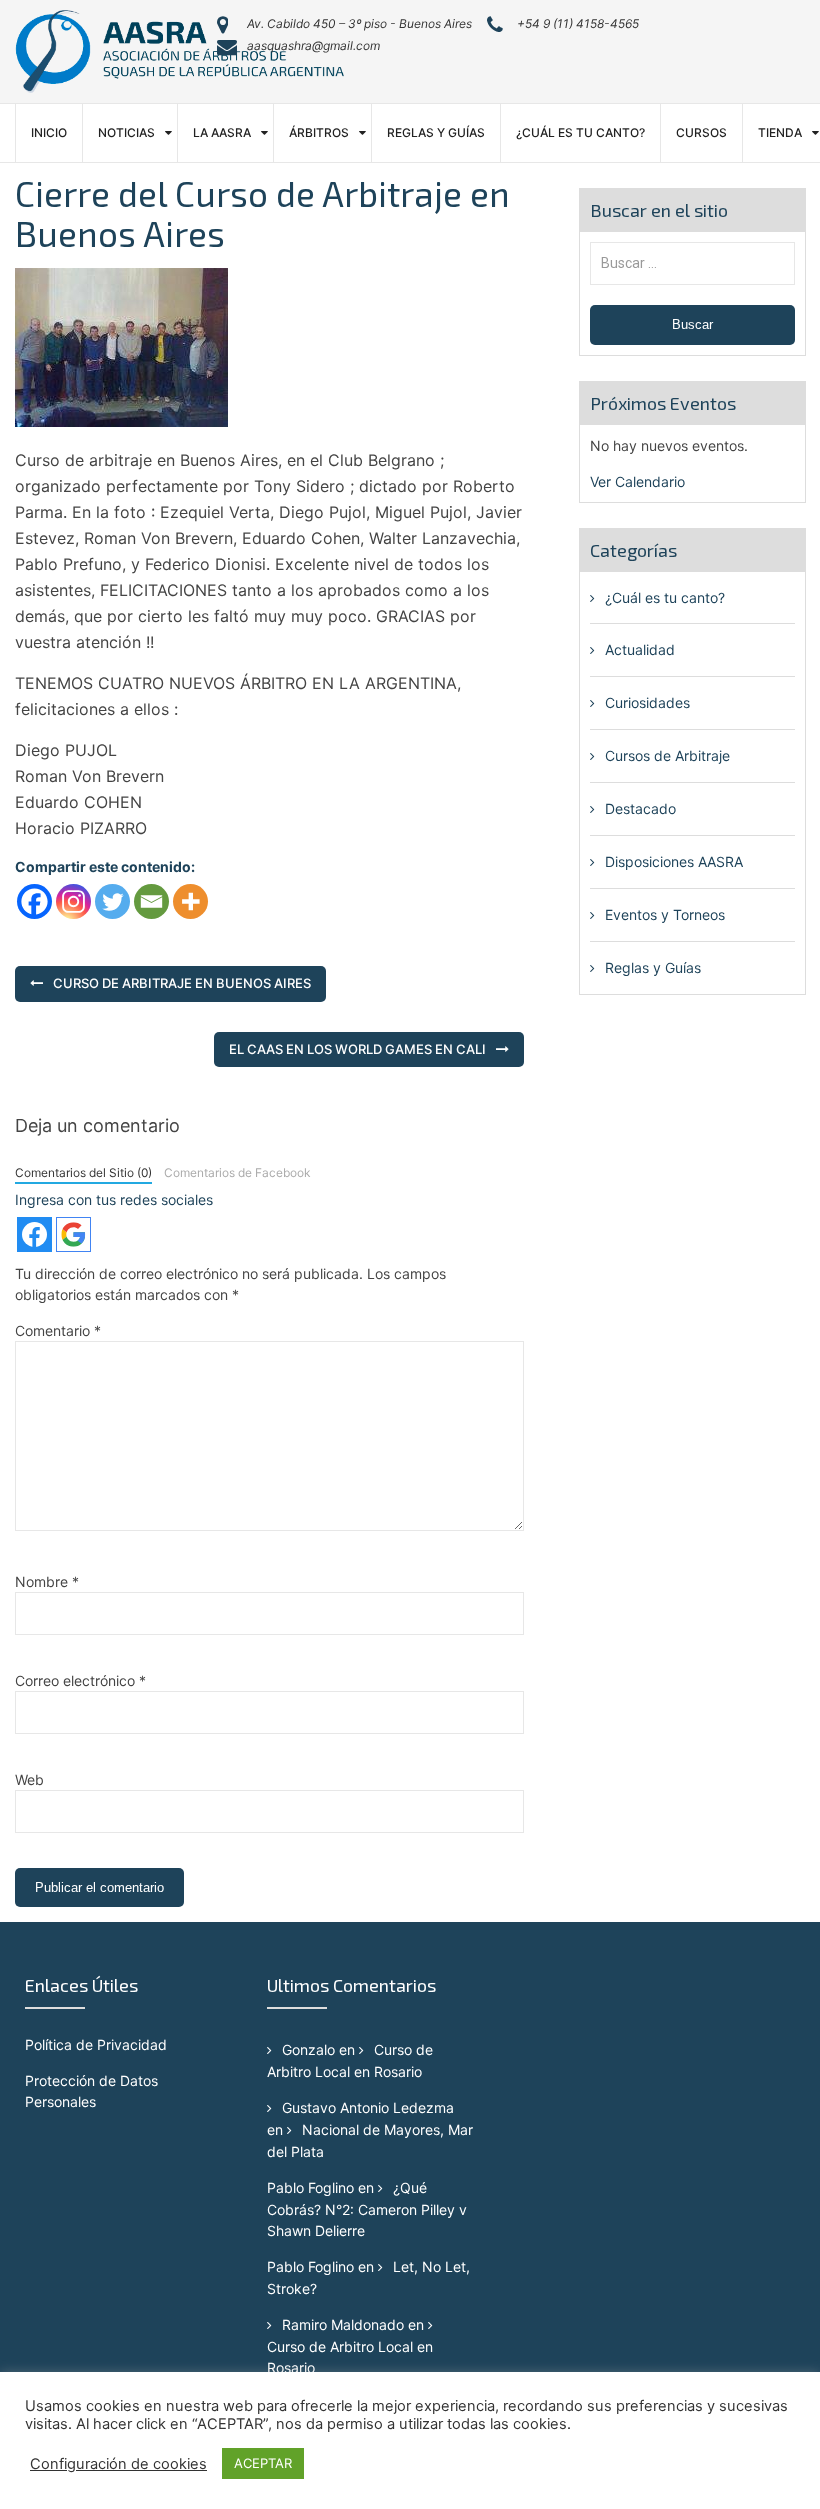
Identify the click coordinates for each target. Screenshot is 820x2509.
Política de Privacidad (96, 2044)
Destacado (640, 808)
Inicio (49, 132)
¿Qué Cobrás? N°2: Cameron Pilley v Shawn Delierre (367, 2209)
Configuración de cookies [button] (118, 2464)
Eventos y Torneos (665, 914)
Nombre (47, 1581)
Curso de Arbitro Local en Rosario (350, 2357)
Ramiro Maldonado (343, 2324)
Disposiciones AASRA (674, 861)
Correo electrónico (80, 1680)
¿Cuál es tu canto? (580, 132)
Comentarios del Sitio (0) (83, 1172)
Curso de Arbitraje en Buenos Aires (182, 983)
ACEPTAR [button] (263, 2463)
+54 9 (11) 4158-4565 (578, 23)
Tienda (780, 132)
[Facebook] (34, 901)
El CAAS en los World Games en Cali (357, 1049)
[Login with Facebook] (34, 1234)
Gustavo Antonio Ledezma (368, 2107)
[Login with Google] (73, 1234)
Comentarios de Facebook (237, 1172)
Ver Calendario (637, 481)
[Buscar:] (692, 262)
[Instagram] (73, 901)
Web (29, 1779)
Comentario (58, 1330)
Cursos (701, 132)
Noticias (126, 132)
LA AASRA (222, 132)
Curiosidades (647, 702)
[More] (190, 901)
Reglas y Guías (436, 132)
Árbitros (319, 132)
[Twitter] (112, 901)
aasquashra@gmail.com (313, 45)
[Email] (151, 901)
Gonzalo (308, 2049)
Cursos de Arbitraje (667, 755)
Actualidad (640, 649)
